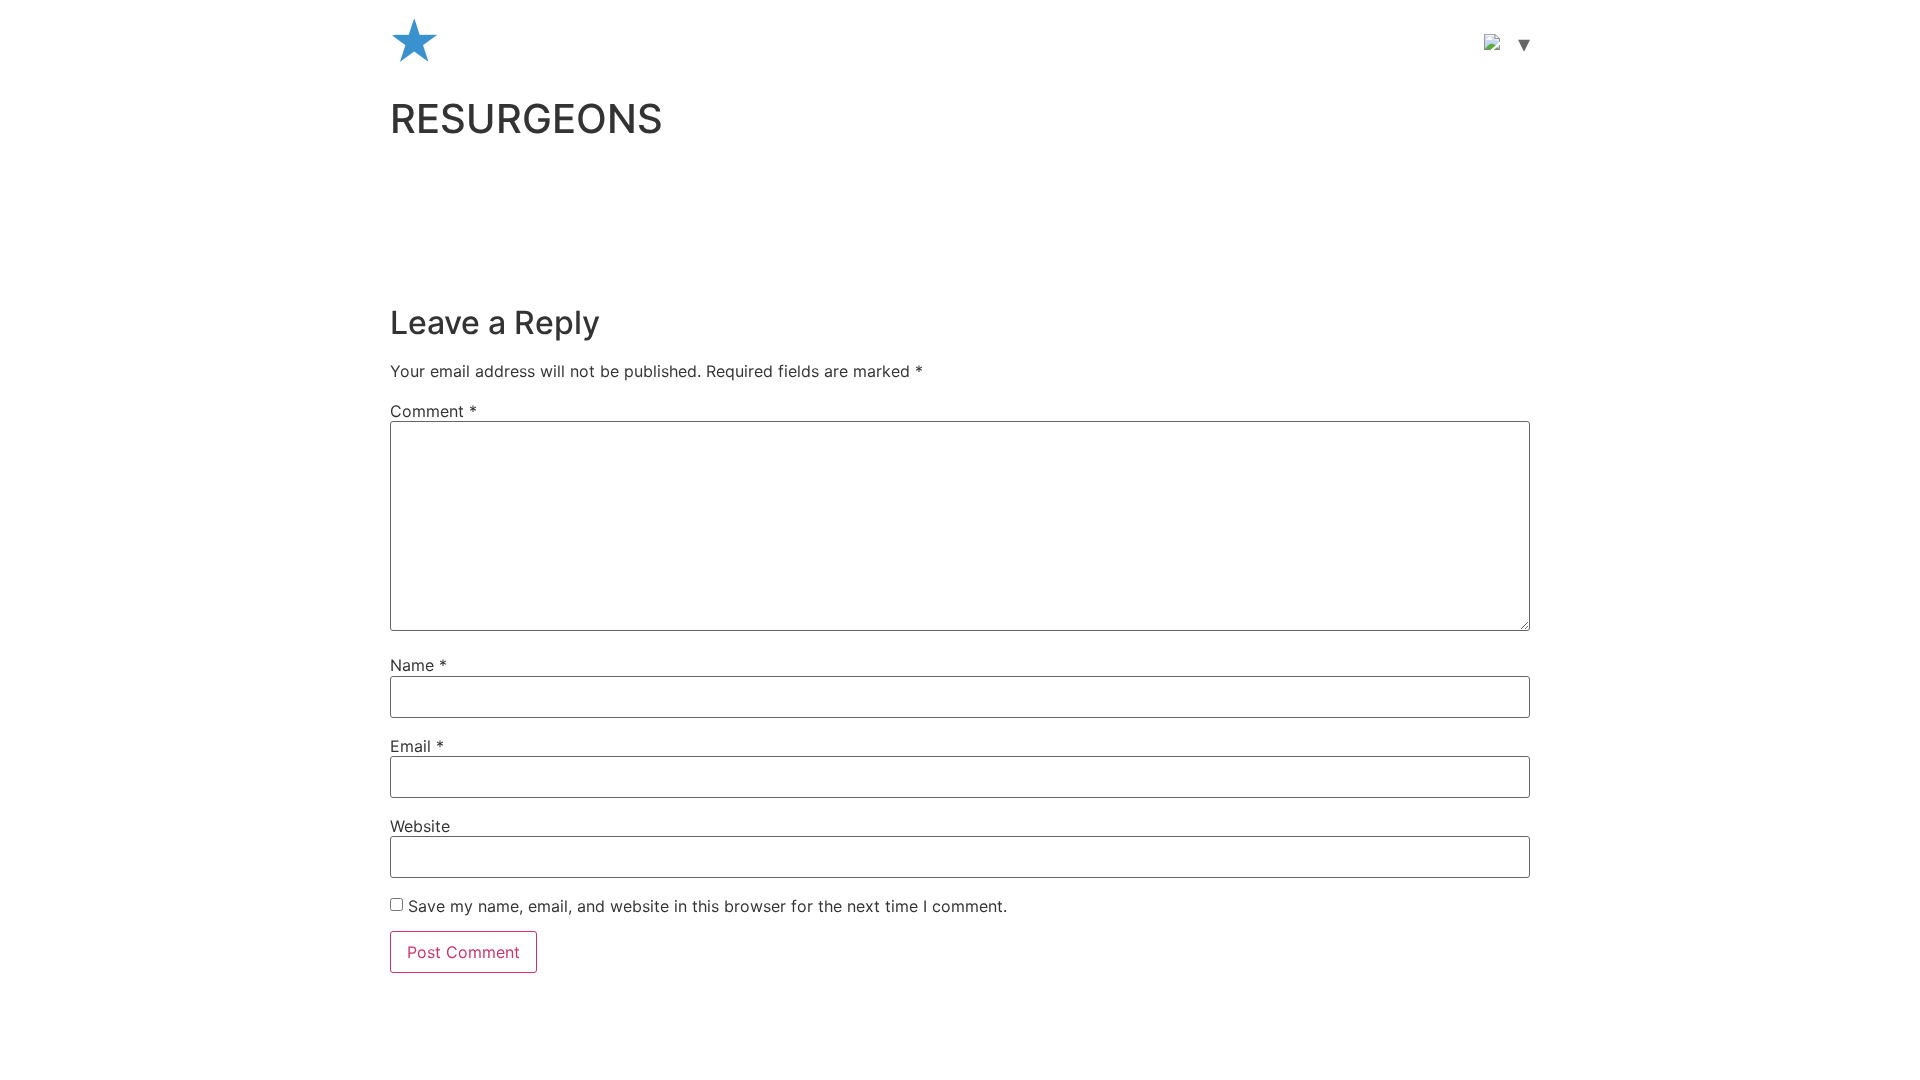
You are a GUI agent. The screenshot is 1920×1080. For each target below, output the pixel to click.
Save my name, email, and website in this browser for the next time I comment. (707, 906)
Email (417, 746)
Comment (433, 411)
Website (420, 826)
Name (418, 665)
